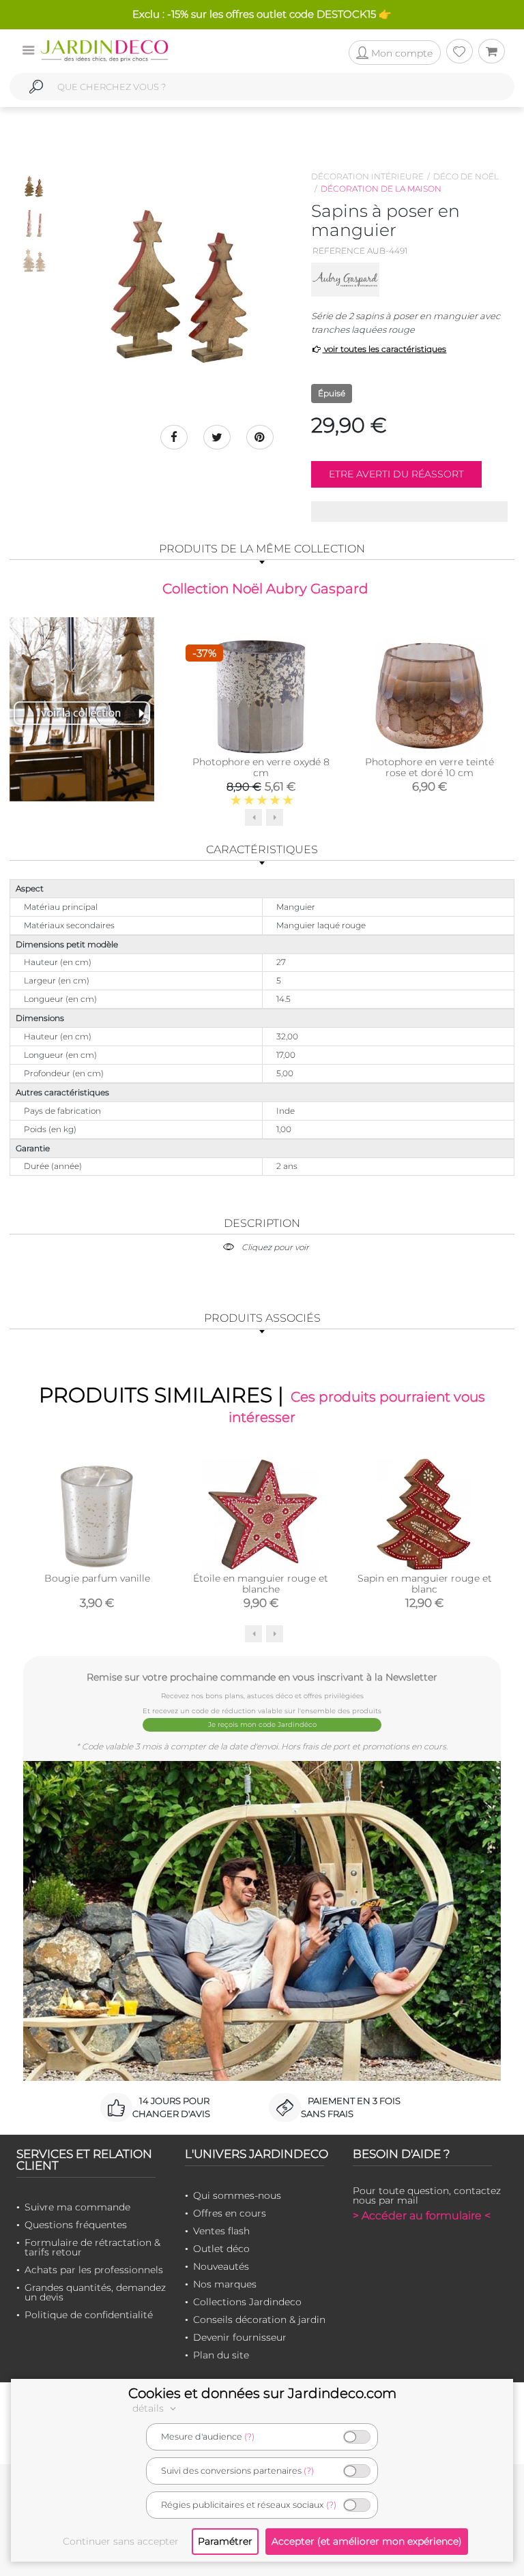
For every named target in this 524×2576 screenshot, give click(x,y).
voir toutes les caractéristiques (384, 349)
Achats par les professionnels (94, 2270)
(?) (249, 2437)
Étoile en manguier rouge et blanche (261, 1584)
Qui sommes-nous (237, 2195)
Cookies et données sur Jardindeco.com (262, 2393)
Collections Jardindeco (247, 2302)
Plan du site (221, 2355)
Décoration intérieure (367, 176)
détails (149, 2408)
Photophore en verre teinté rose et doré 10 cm (430, 767)
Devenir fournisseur (240, 2337)
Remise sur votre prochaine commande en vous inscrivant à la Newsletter (262, 1677)
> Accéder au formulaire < (422, 2216)
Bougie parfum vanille (97, 1578)
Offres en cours (230, 2213)
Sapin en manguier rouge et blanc (425, 1584)
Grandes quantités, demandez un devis (95, 2292)
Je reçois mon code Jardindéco (262, 1724)
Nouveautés (221, 2266)
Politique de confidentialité (89, 2315)
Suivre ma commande (77, 2207)
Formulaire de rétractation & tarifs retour (92, 2247)
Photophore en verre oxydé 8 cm (261, 767)
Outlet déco (221, 2249)
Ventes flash (221, 2231)
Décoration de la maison (381, 189)
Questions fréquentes (76, 2225)
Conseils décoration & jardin (259, 2320)
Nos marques (225, 2284)
